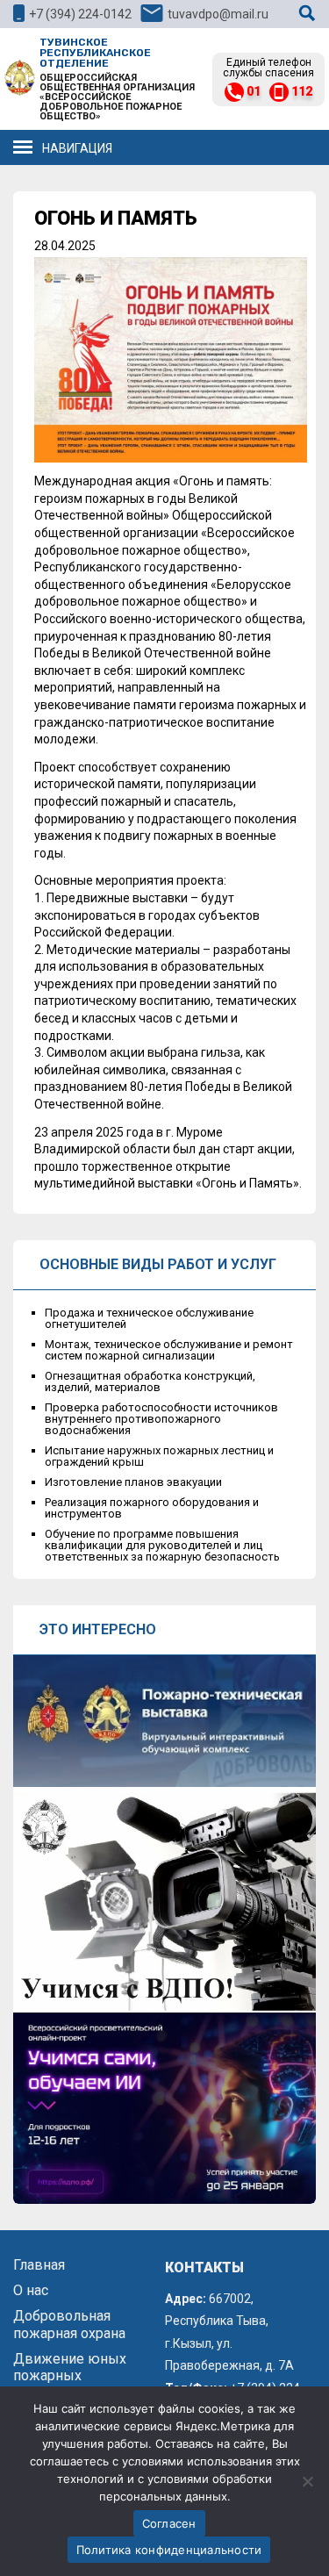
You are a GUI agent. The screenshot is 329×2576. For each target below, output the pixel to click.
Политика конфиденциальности (169, 2550)
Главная (39, 2265)
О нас (31, 2290)
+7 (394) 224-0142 (80, 14)
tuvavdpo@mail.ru (218, 14)
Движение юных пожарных (70, 2367)
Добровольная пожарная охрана (69, 2324)
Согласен (169, 2523)
